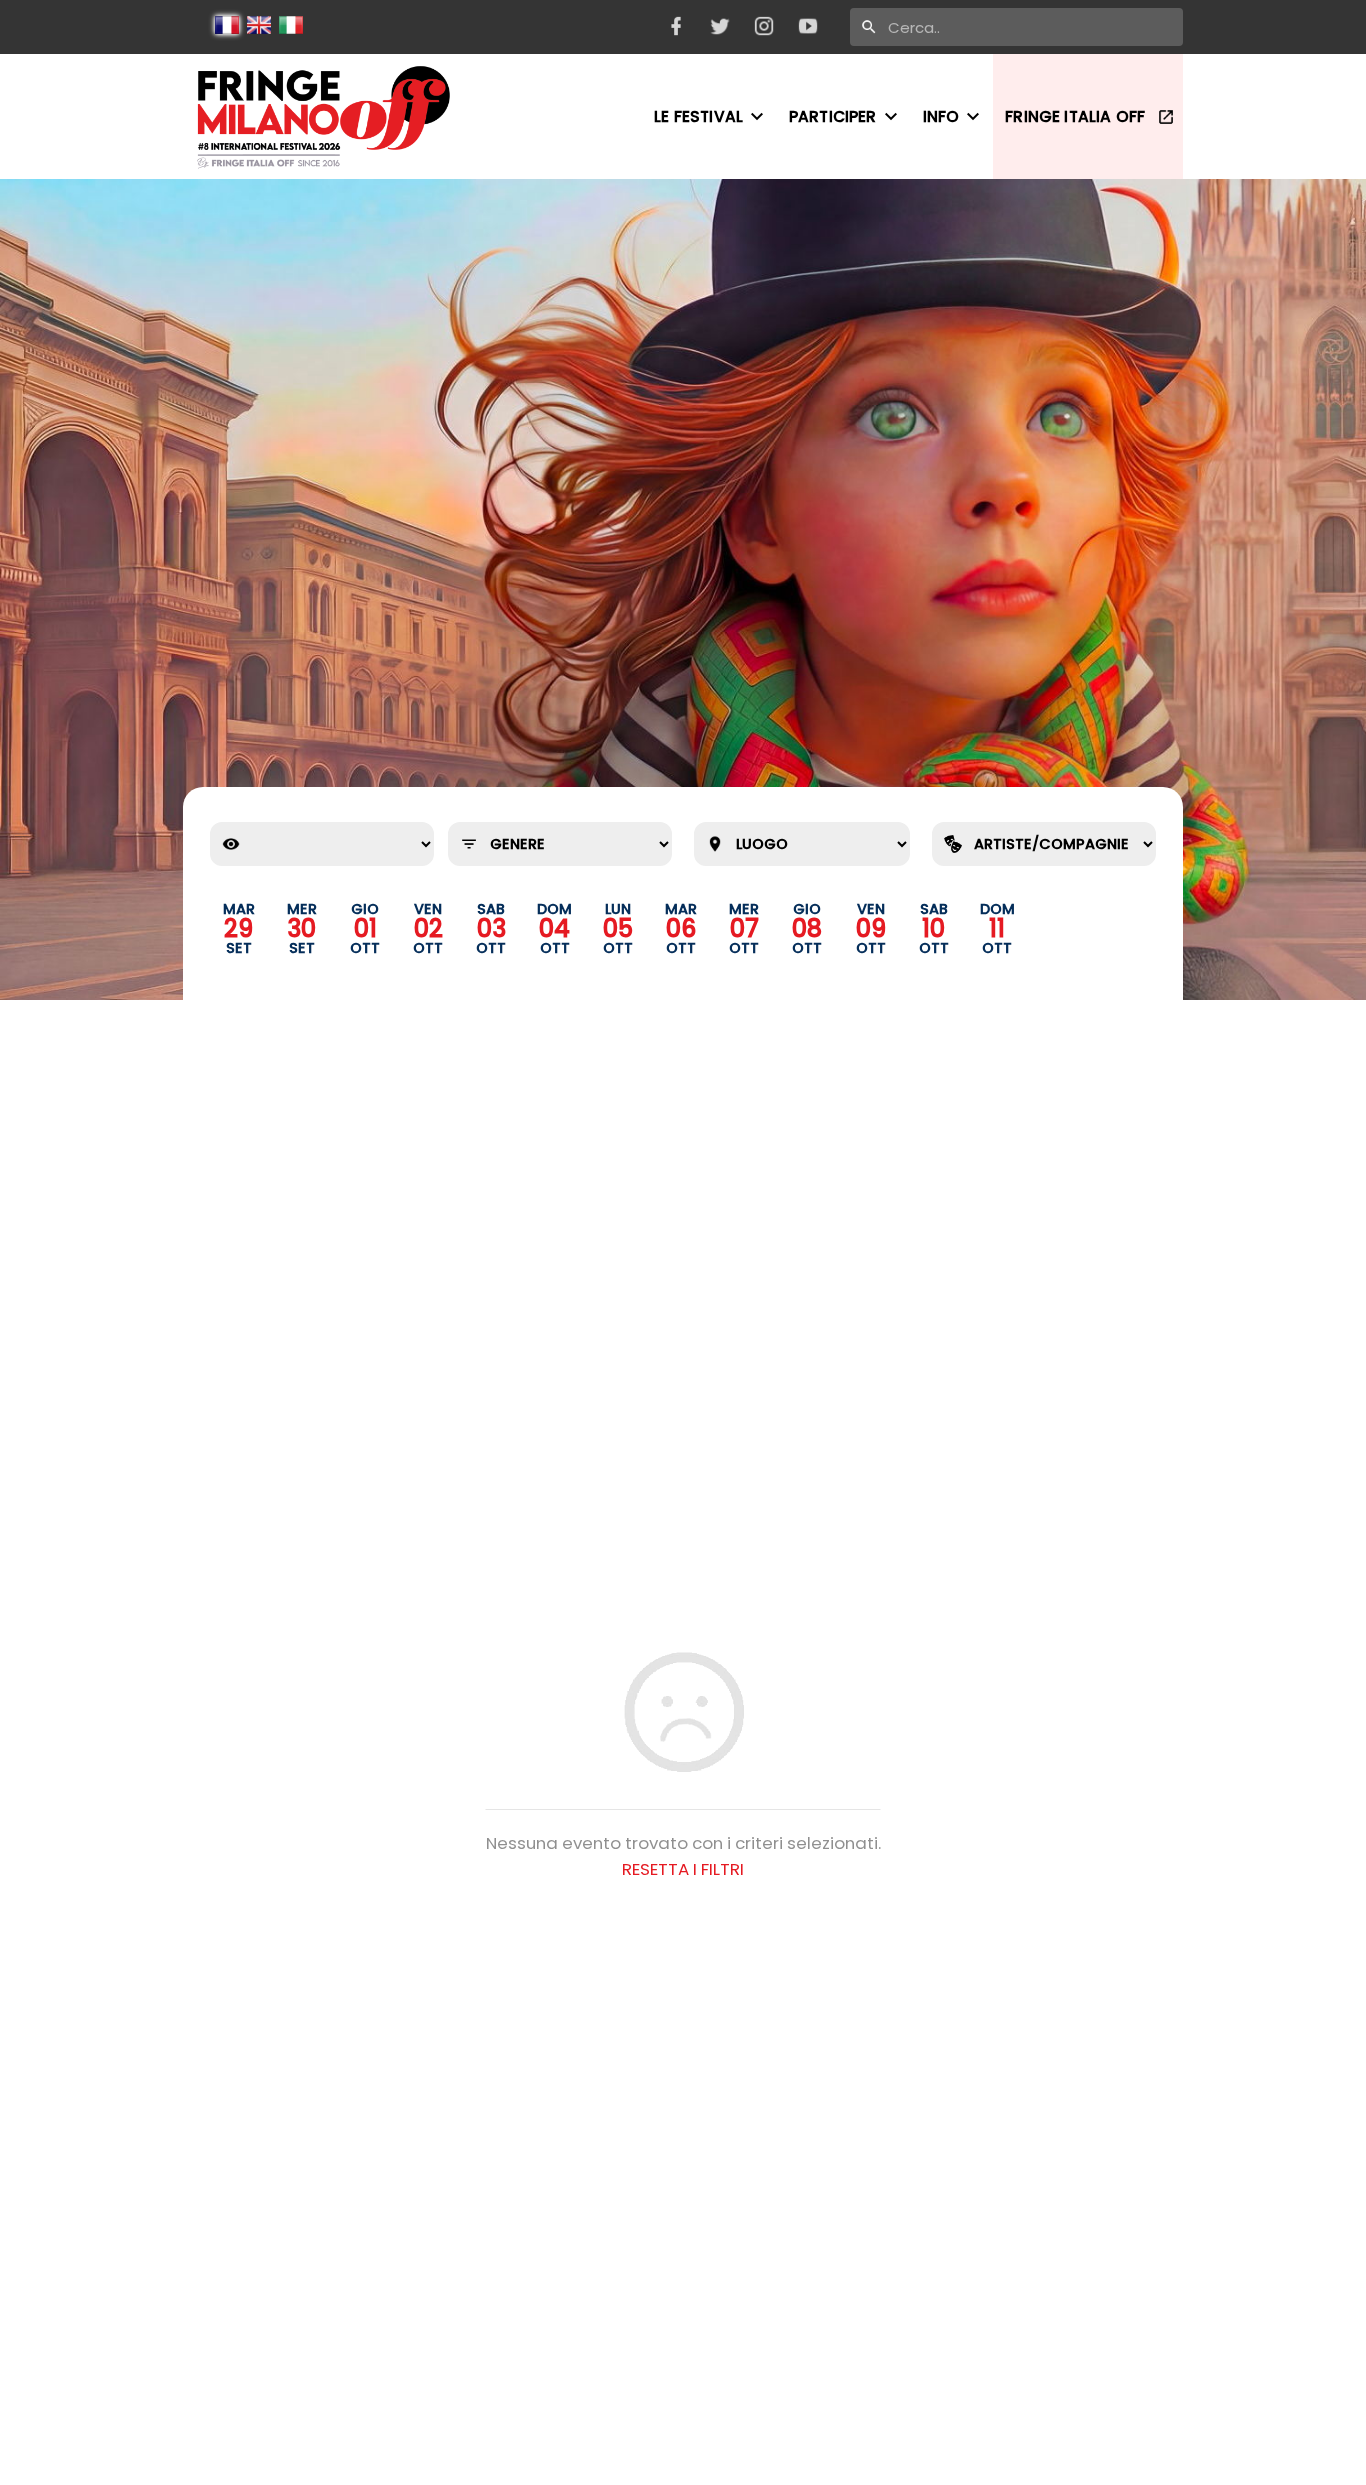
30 (301, 929)
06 (681, 929)
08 (807, 929)
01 (365, 929)
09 (871, 929)
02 (428, 929)
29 (238, 929)
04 (554, 929)
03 (491, 929)
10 (933, 929)
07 (744, 929)
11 (997, 929)
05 (618, 929)
